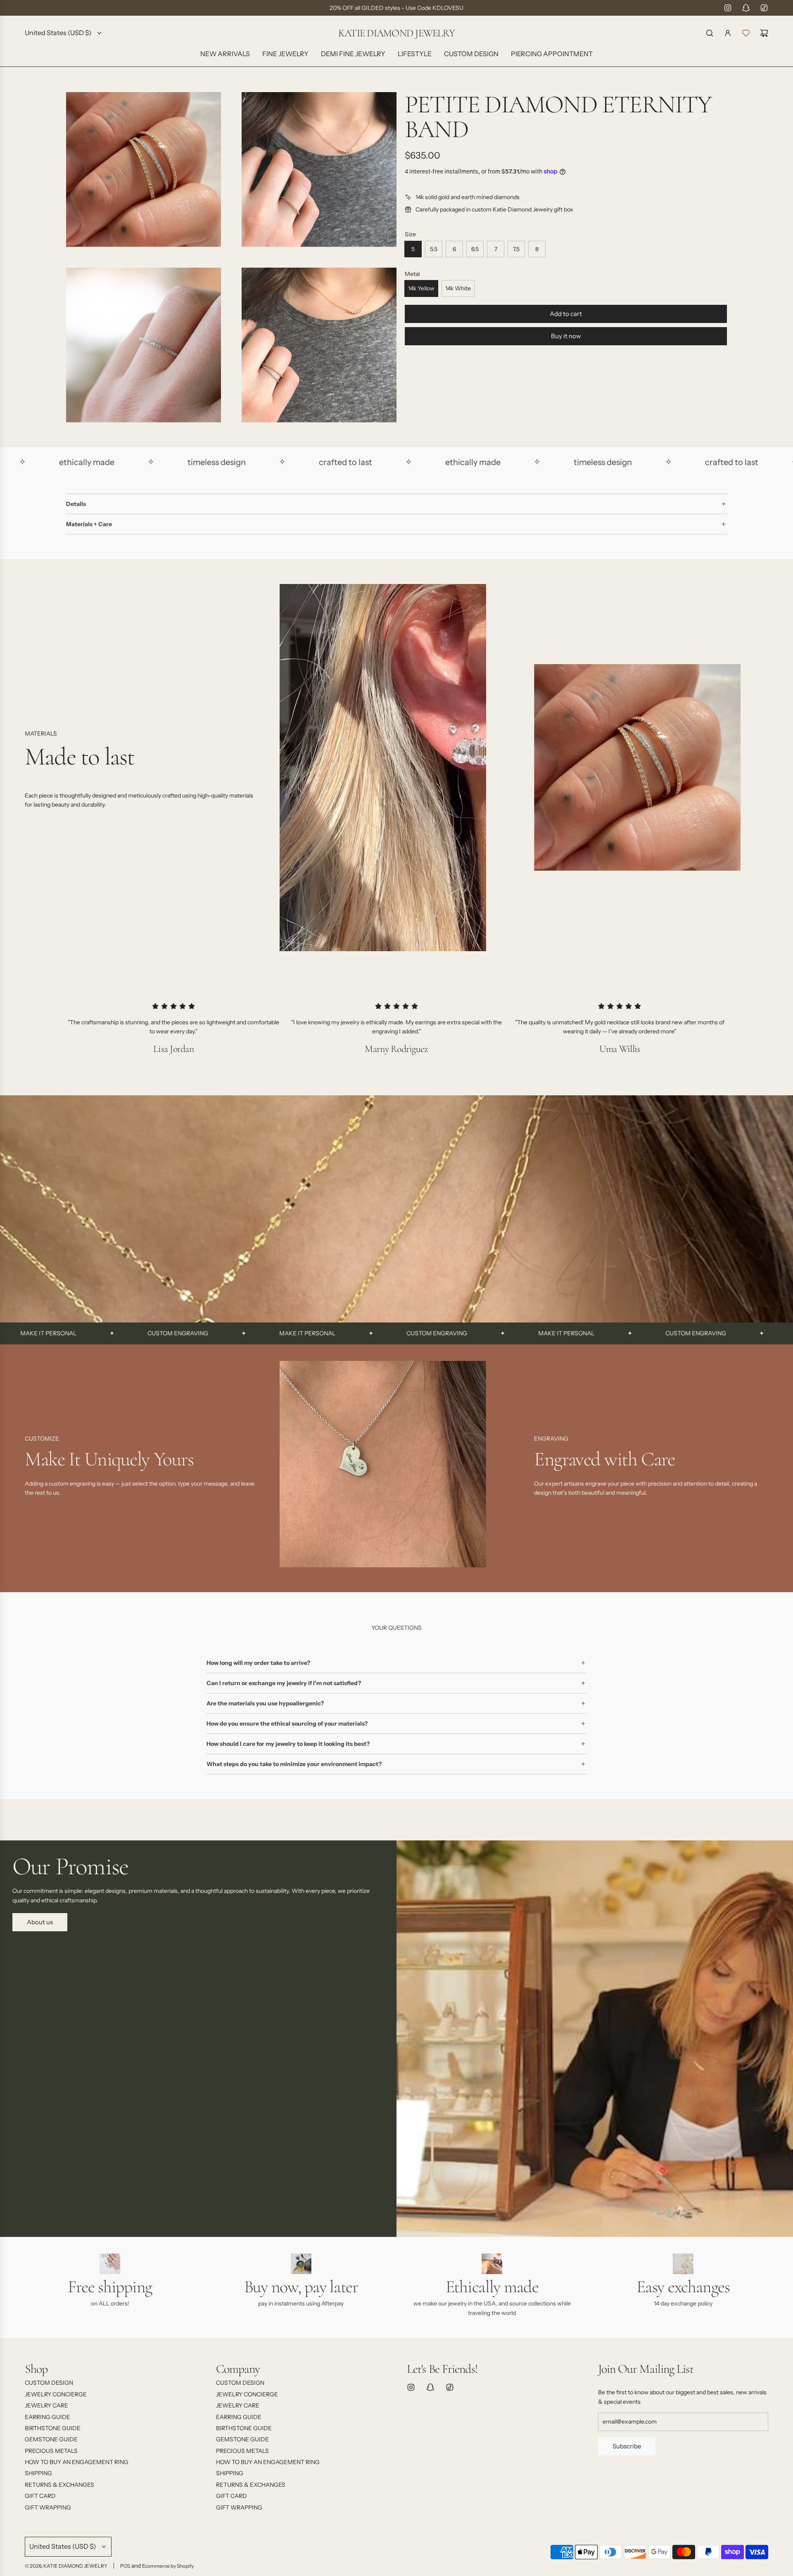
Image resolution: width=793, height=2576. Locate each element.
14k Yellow (421, 288)
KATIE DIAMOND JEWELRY (396, 33)
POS (125, 2566)
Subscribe (627, 2446)
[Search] (710, 33)
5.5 (434, 249)
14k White (458, 288)
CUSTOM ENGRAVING (60, 1333)
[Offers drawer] (746, 33)
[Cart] (764, 33)
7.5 (516, 249)
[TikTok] (764, 8)
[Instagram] (728, 8)
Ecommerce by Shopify (168, 2566)
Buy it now (566, 336)
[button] (34, 1467)
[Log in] (728, 33)
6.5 (475, 249)
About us (40, 1922)
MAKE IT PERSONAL (189, 1333)
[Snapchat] (746, 8)
